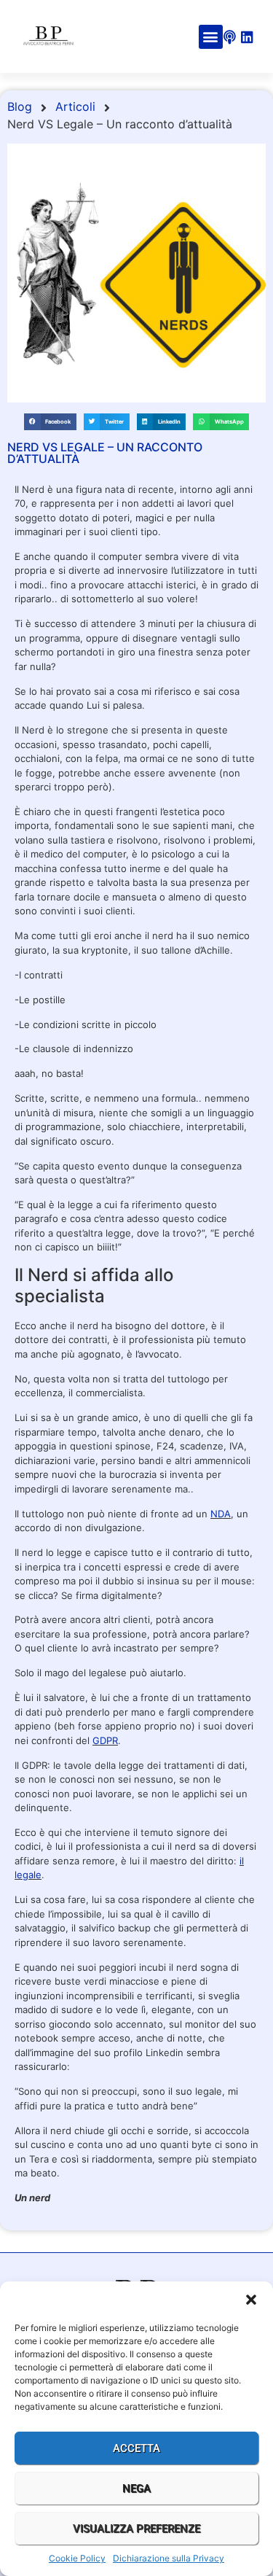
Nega (136, 2489)
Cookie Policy (77, 2558)
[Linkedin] (247, 37)
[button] (251, 2300)
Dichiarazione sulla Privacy (169, 2558)
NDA (221, 1514)
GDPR (105, 1740)
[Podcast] (230, 37)
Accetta (136, 2448)
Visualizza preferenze (136, 2529)
